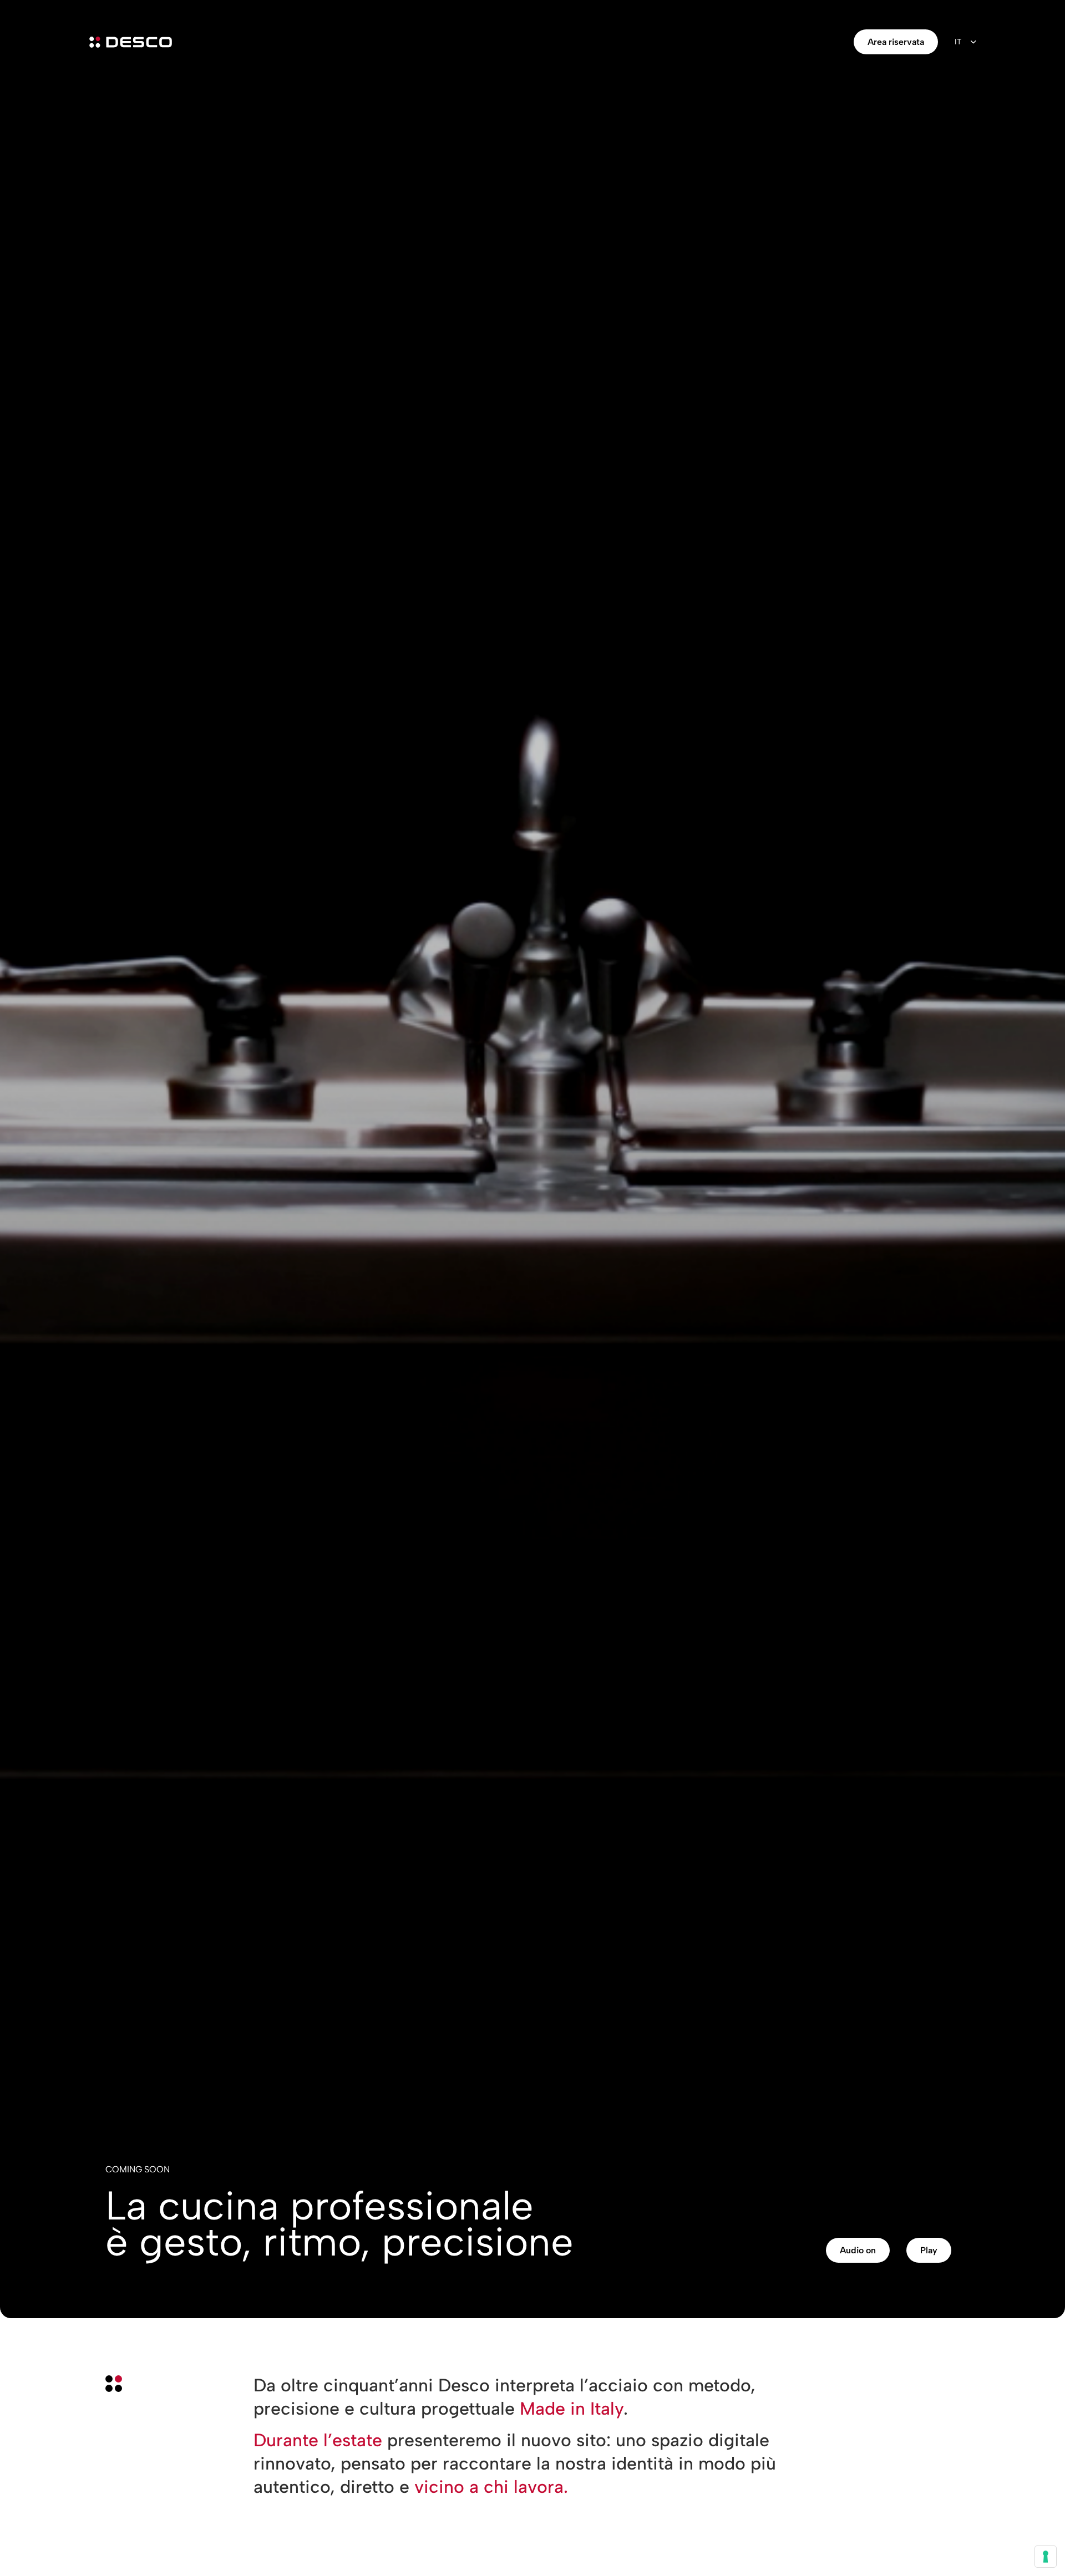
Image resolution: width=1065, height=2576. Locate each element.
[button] (858, 2250)
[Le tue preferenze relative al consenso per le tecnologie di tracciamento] (1046, 2557)
